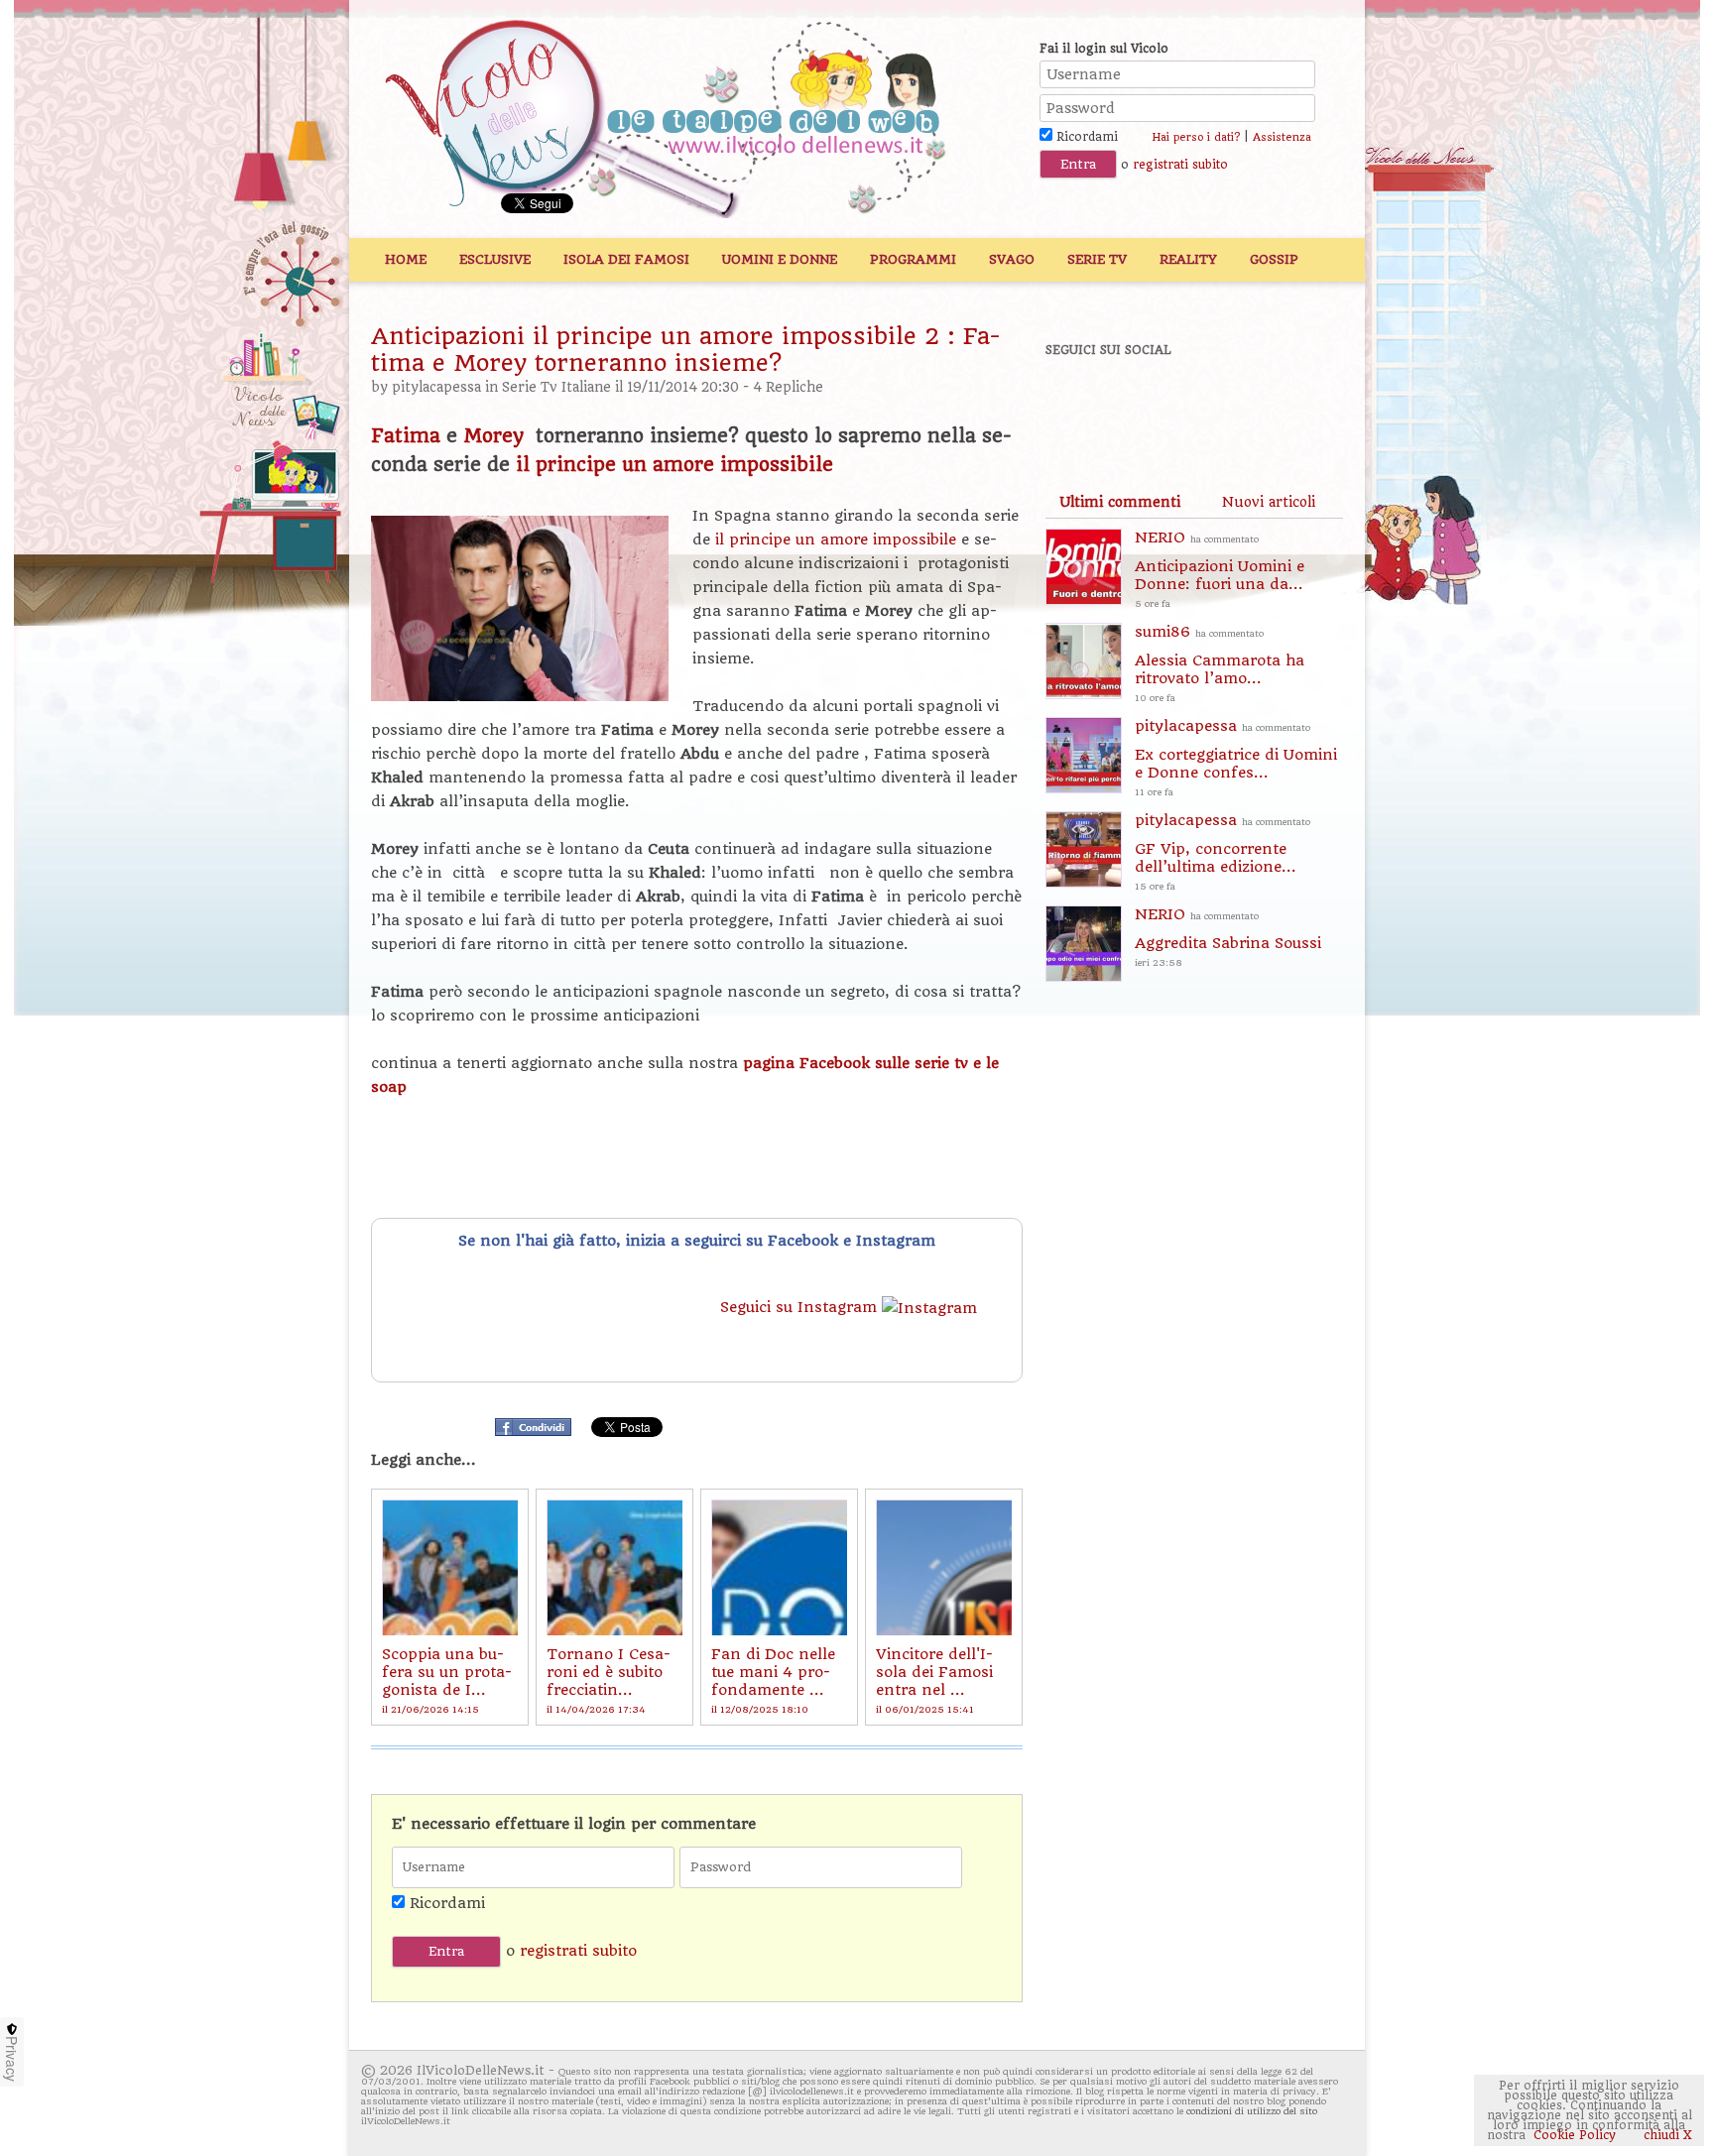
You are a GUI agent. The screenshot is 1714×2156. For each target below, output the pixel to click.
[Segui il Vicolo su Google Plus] (1214, 404)
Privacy (12, 2059)
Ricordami (1085, 137)
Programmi (913, 259)
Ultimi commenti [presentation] (1120, 502)
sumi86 (1220, 663)
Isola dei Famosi (626, 259)
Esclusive (495, 259)
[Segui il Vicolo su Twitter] (1146, 404)
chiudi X (1666, 2135)
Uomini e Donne (780, 259)
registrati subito (1180, 165)
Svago (1012, 259)
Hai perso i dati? (1196, 137)
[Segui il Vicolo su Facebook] (1077, 404)
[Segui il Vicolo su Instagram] (1283, 404)
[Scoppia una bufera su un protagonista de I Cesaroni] (450, 1567)
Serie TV (1097, 259)
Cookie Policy (1575, 2135)
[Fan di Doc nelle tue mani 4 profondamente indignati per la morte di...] (779, 1567)
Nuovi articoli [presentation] (1269, 502)
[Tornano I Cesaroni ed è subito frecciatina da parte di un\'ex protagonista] (614, 1567)
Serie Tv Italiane (556, 387)
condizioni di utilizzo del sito (1252, 2111)
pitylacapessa (436, 387)
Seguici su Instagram (801, 1307)
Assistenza (1282, 137)
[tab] (1120, 502)
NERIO (1220, 569)
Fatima (409, 436)
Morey (496, 436)
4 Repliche (788, 387)
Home (406, 259)
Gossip (1274, 259)
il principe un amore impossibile (674, 465)
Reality (1188, 259)
